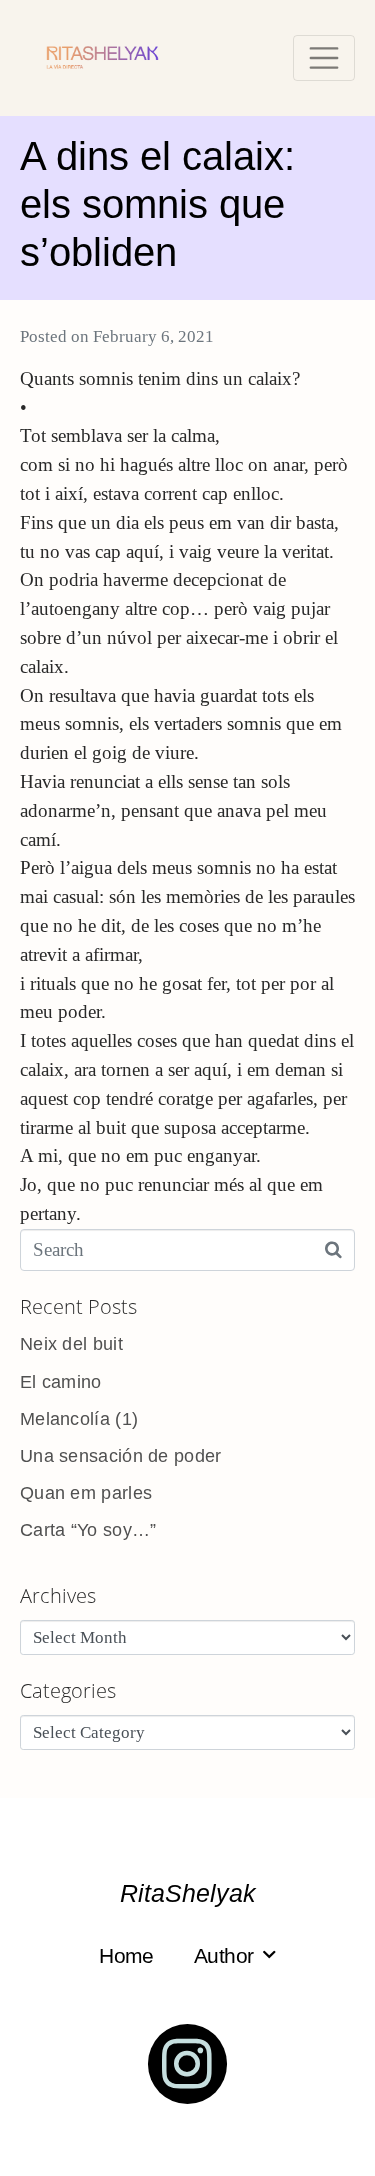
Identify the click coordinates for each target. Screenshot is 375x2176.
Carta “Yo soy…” (88, 1530)
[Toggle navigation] (324, 58)
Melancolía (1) (79, 1419)
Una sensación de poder (121, 1456)
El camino (61, 1382)
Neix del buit (71, 1344)
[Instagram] (188, 2064)
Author (223, 1955)
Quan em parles (86, 1493)
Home (126, 1955)
